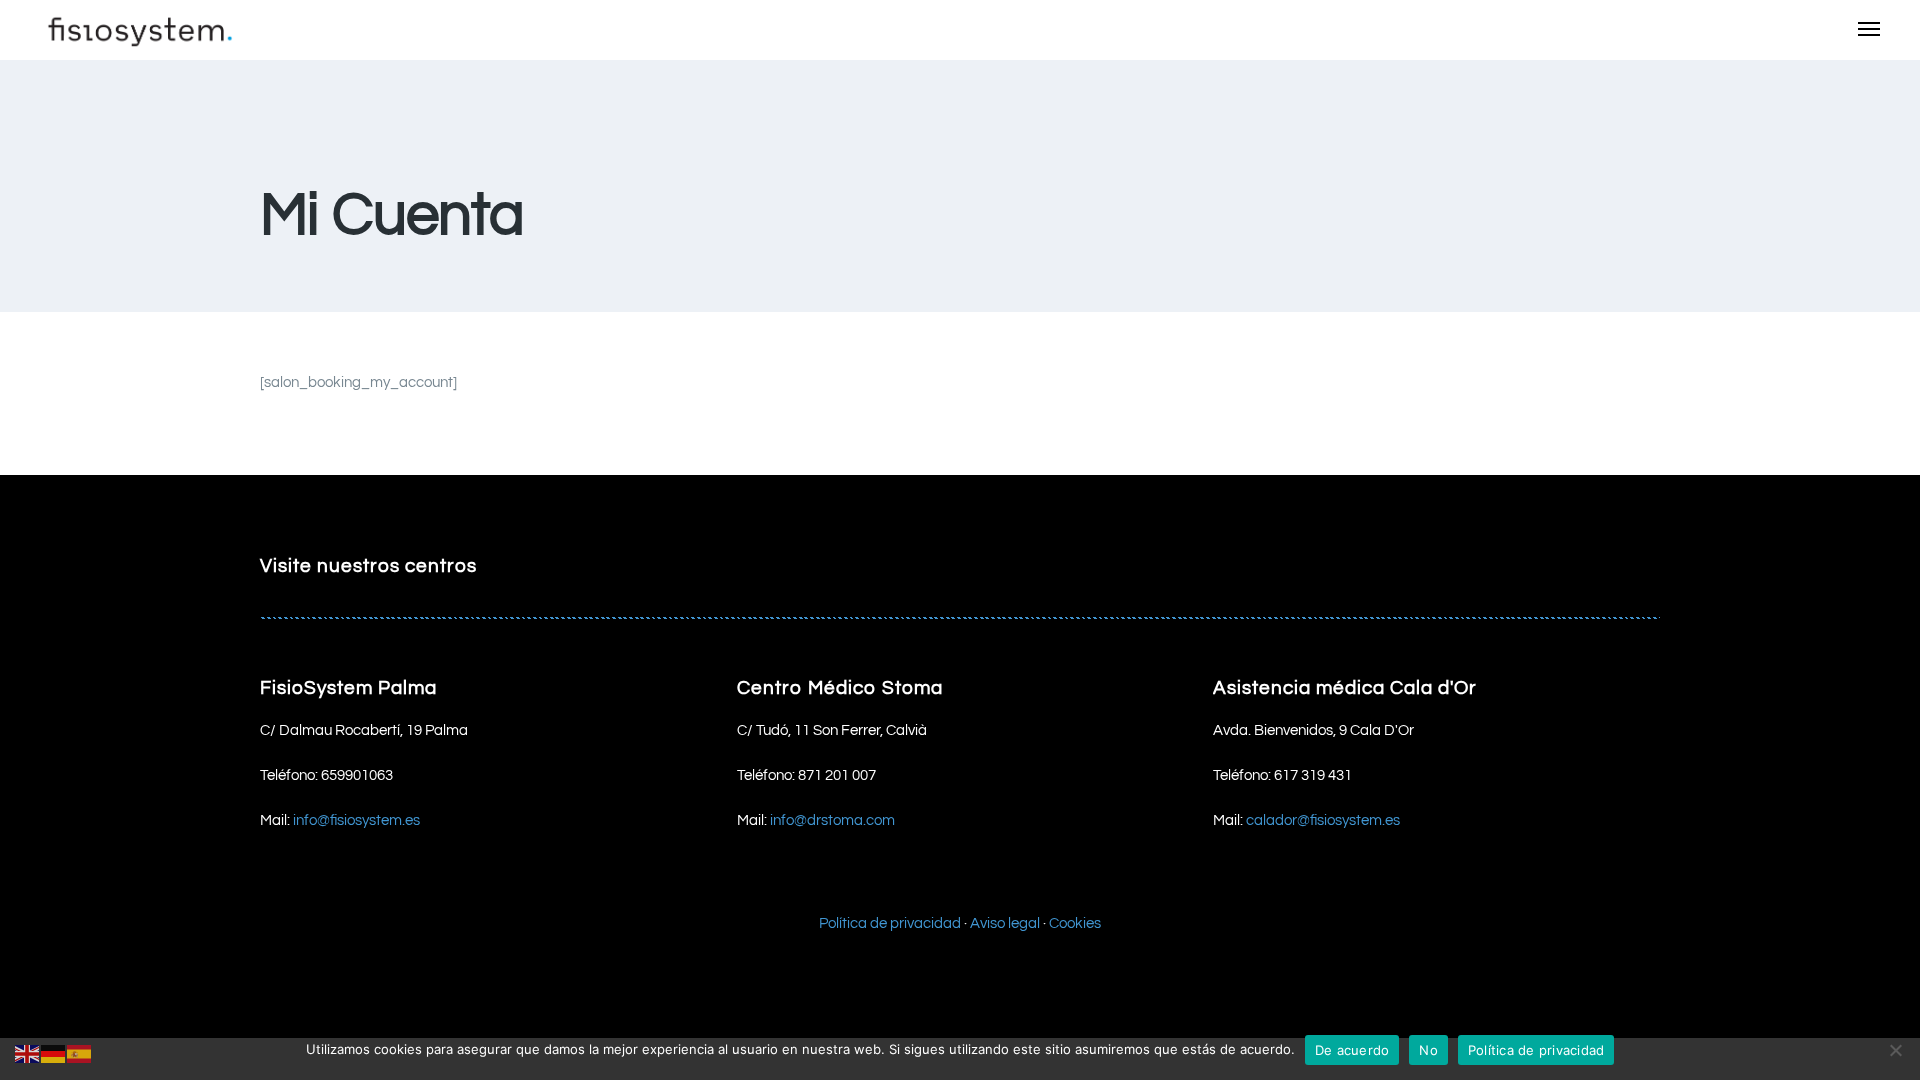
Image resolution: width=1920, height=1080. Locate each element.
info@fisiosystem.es (356, 820)
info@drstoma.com (832, 820)
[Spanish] (80, 1053)
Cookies (1075, 923)
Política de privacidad (890, 923)
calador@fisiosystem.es (1323, 820)
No (1428, 1050)
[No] (1895, 1050)
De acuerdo (1352, 1050)
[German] (54, 1053)
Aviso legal (1005, 923)
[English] (28, 1053)
